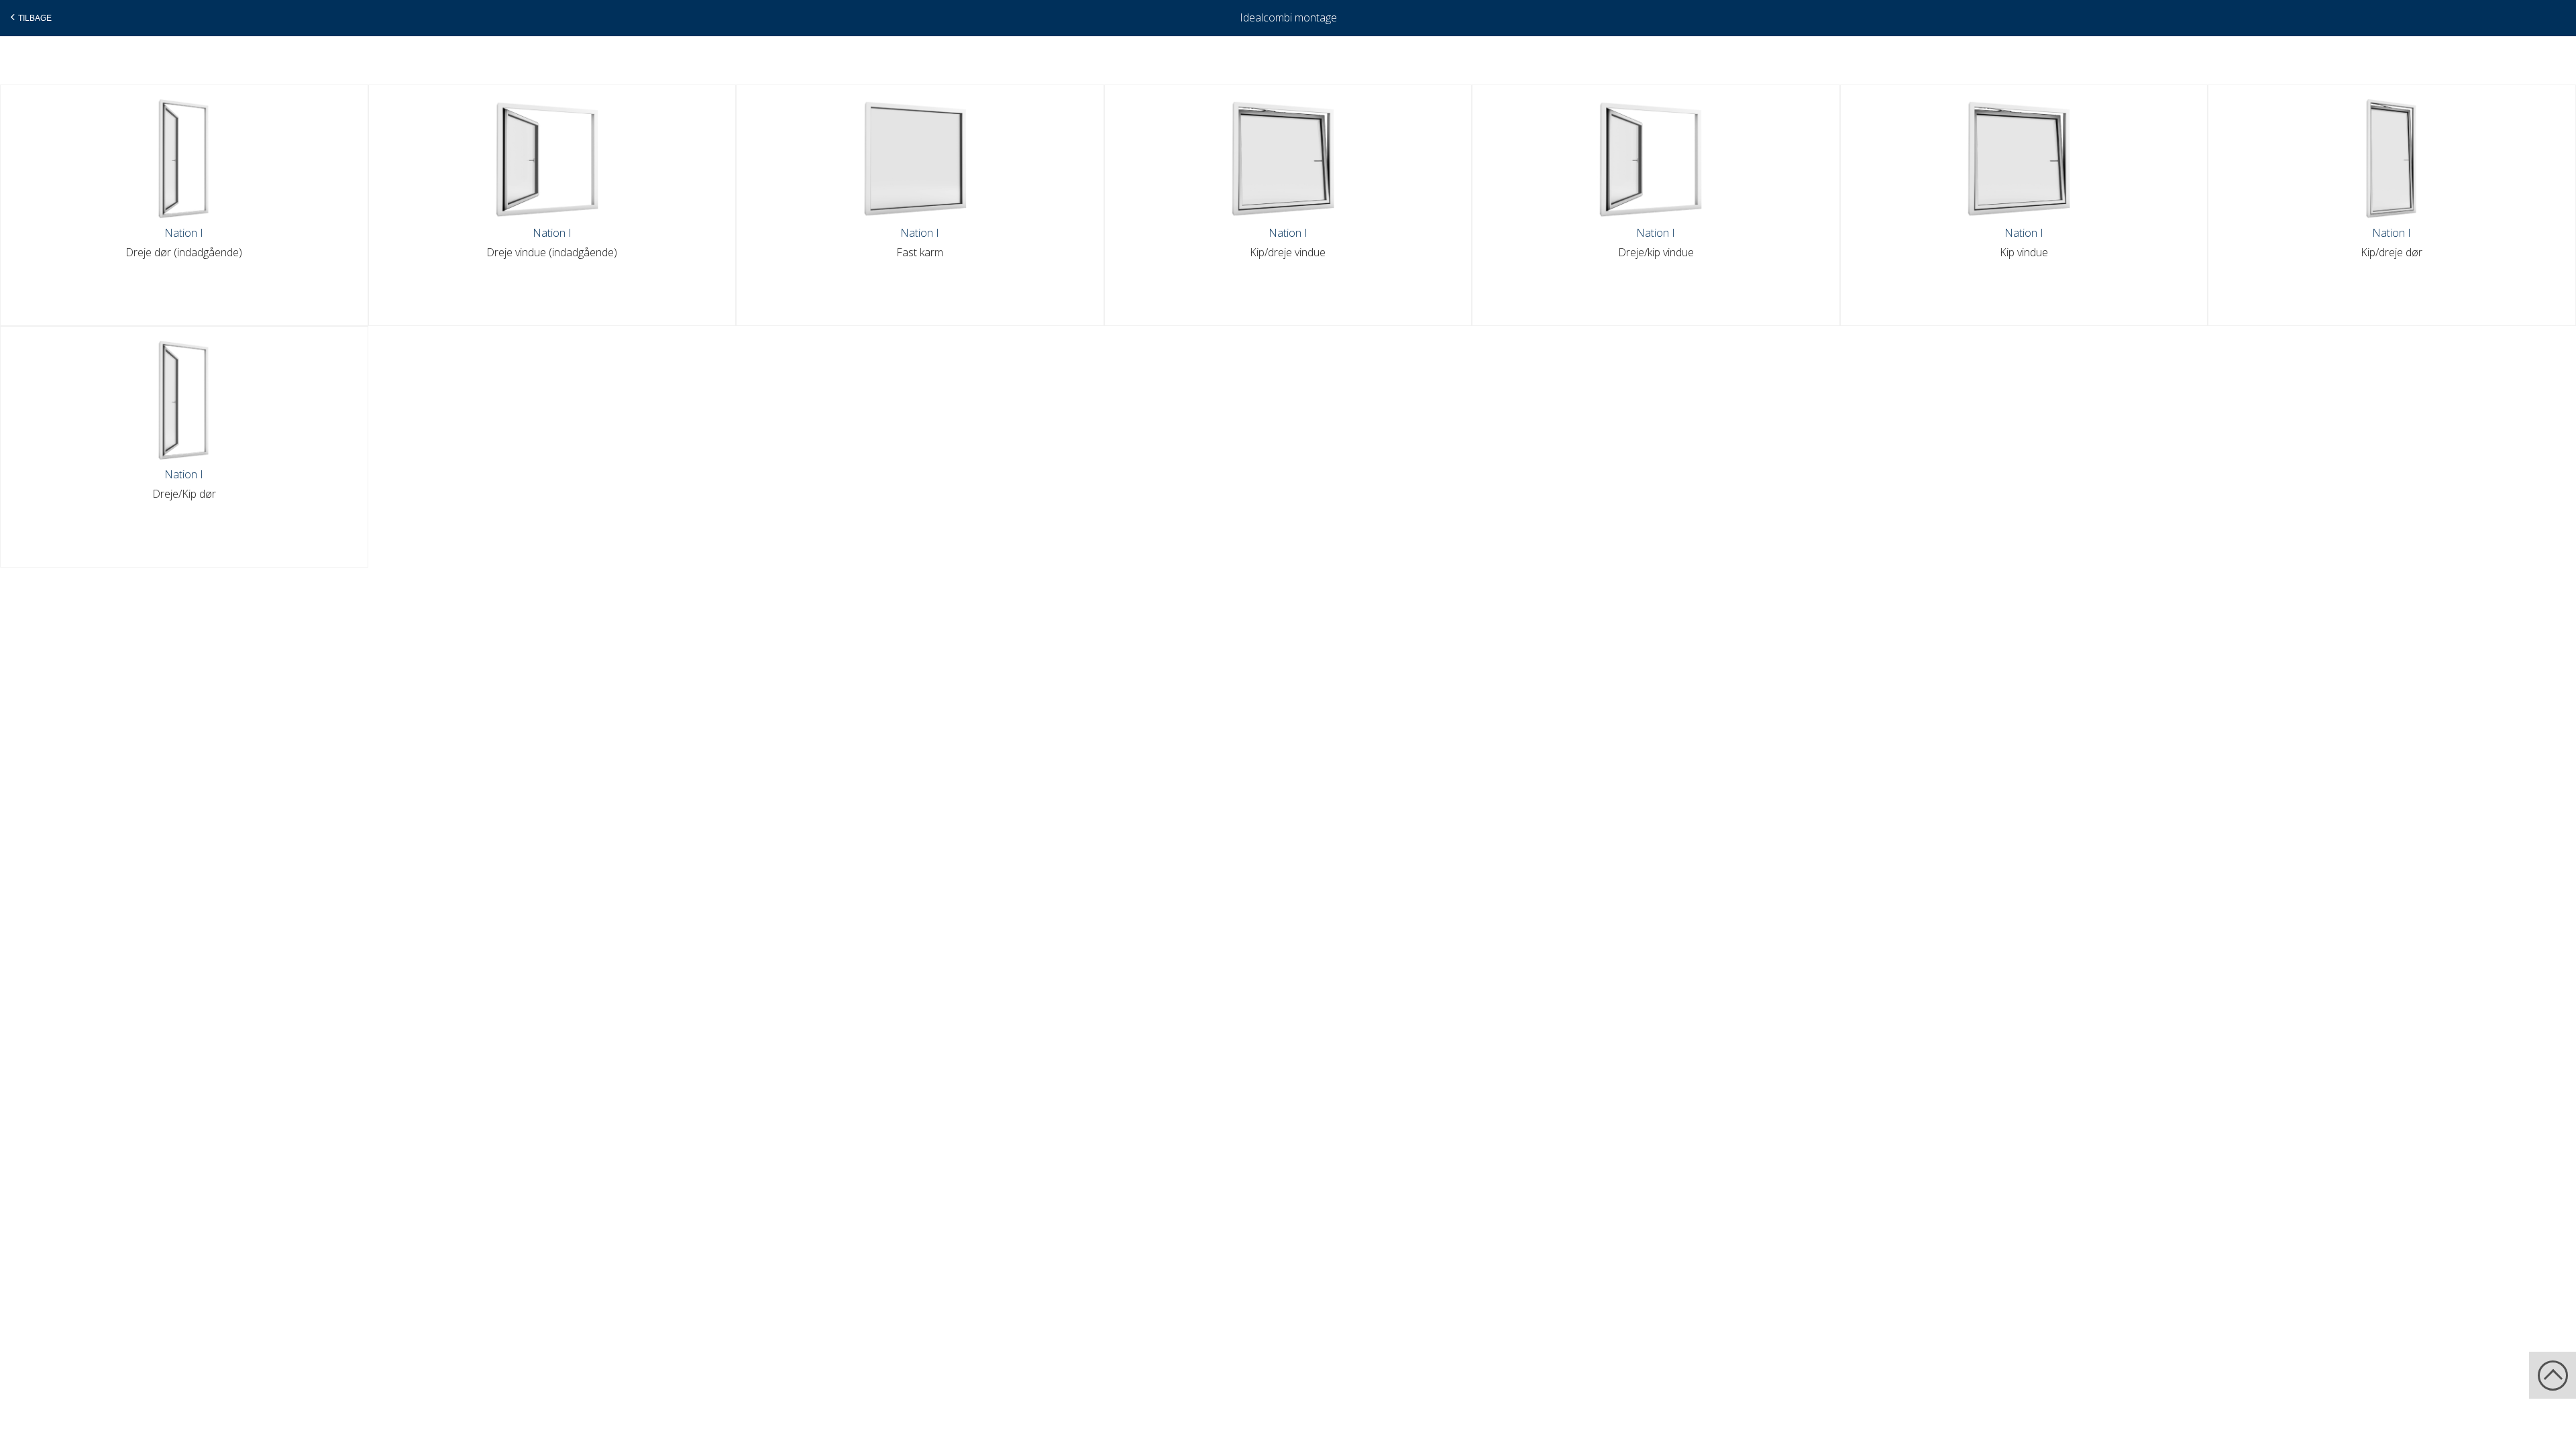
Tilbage (35, 18)
